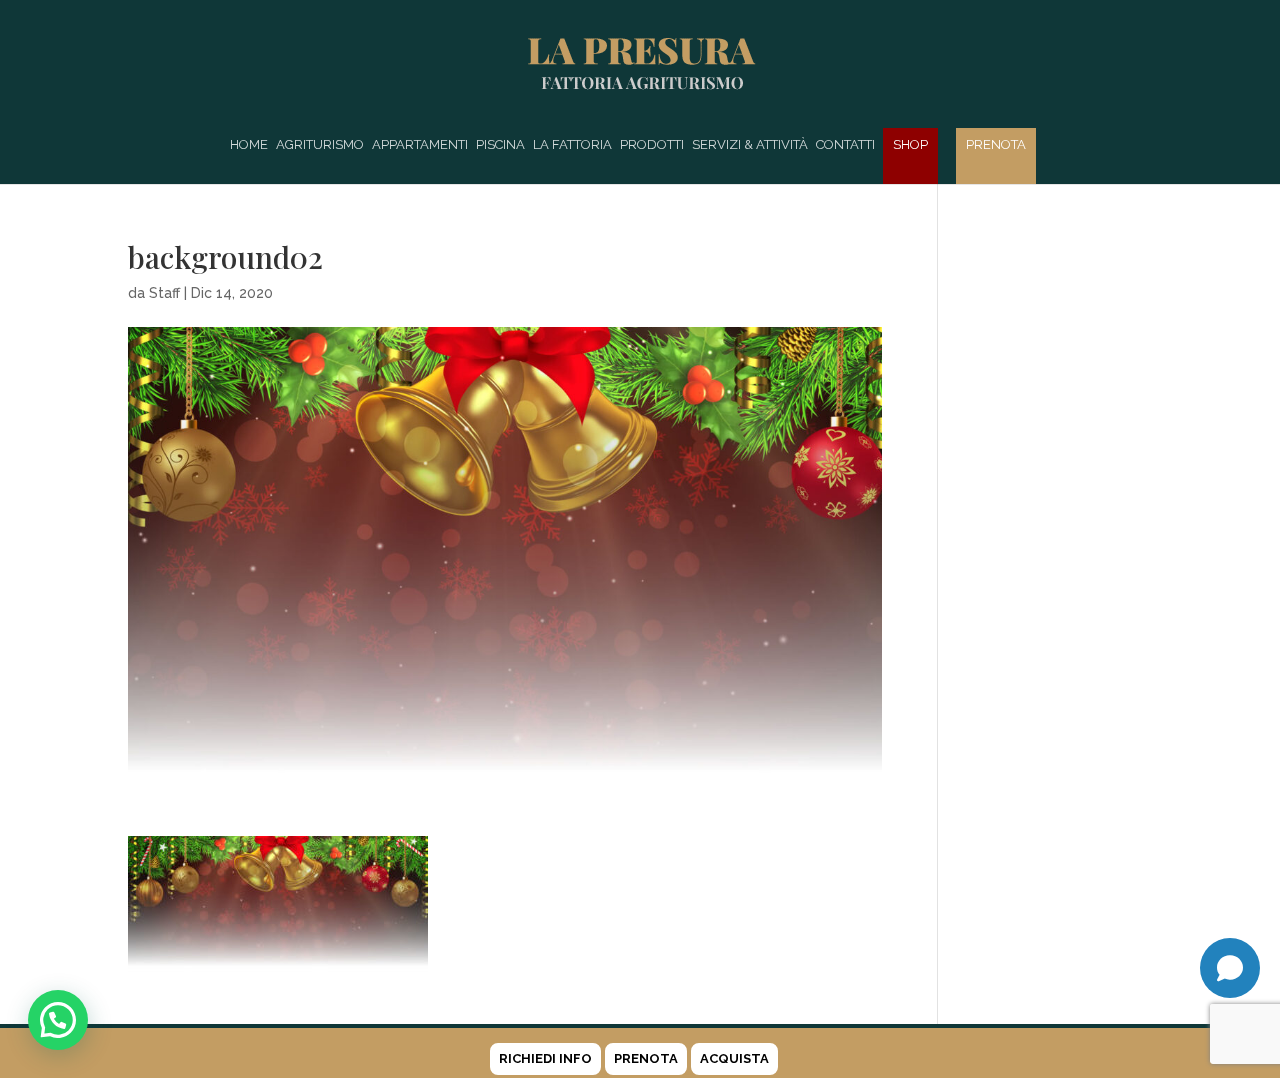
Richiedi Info (545, 1058)
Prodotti (652, 145)
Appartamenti (420, 145)
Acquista (734, 1058)
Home (249, 145)
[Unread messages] (1230, 968)
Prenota (996, 145)
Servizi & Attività (750, 145)
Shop (910, 145)
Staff (164, 293)
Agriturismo (320, 145)
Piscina (500, 145)
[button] (58, 1020)
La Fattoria (572, 145)
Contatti (845, 145)
